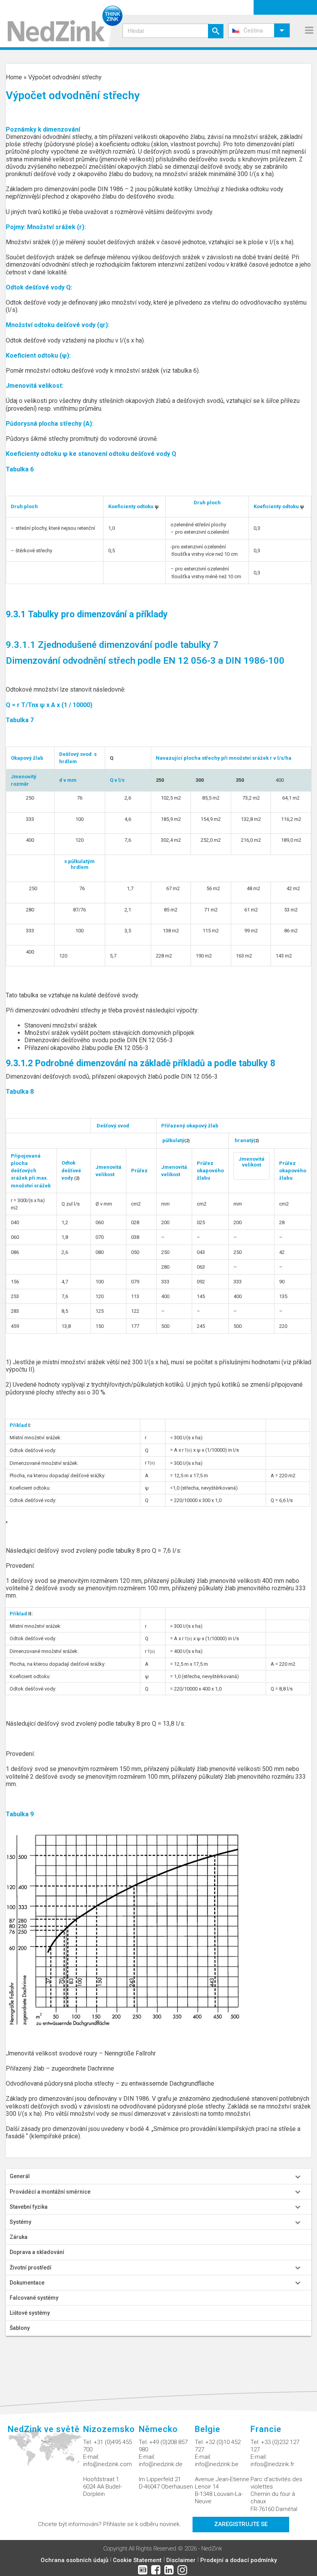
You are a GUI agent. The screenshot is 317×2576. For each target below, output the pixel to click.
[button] (259, 30)
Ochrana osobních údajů (74, 2560)
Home (14, 77)
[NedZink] (61, 24)
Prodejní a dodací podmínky (239, 2560)
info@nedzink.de (161, 2464)
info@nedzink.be (217, 2464)
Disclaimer (181, 2560)
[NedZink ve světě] (45, 2452)
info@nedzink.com (107, 2464)
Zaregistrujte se (241, 2524)
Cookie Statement (137, 2560)
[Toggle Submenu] (298, 2176)
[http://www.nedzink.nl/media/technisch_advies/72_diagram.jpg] (123, 1929)
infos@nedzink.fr (272, 2464)
